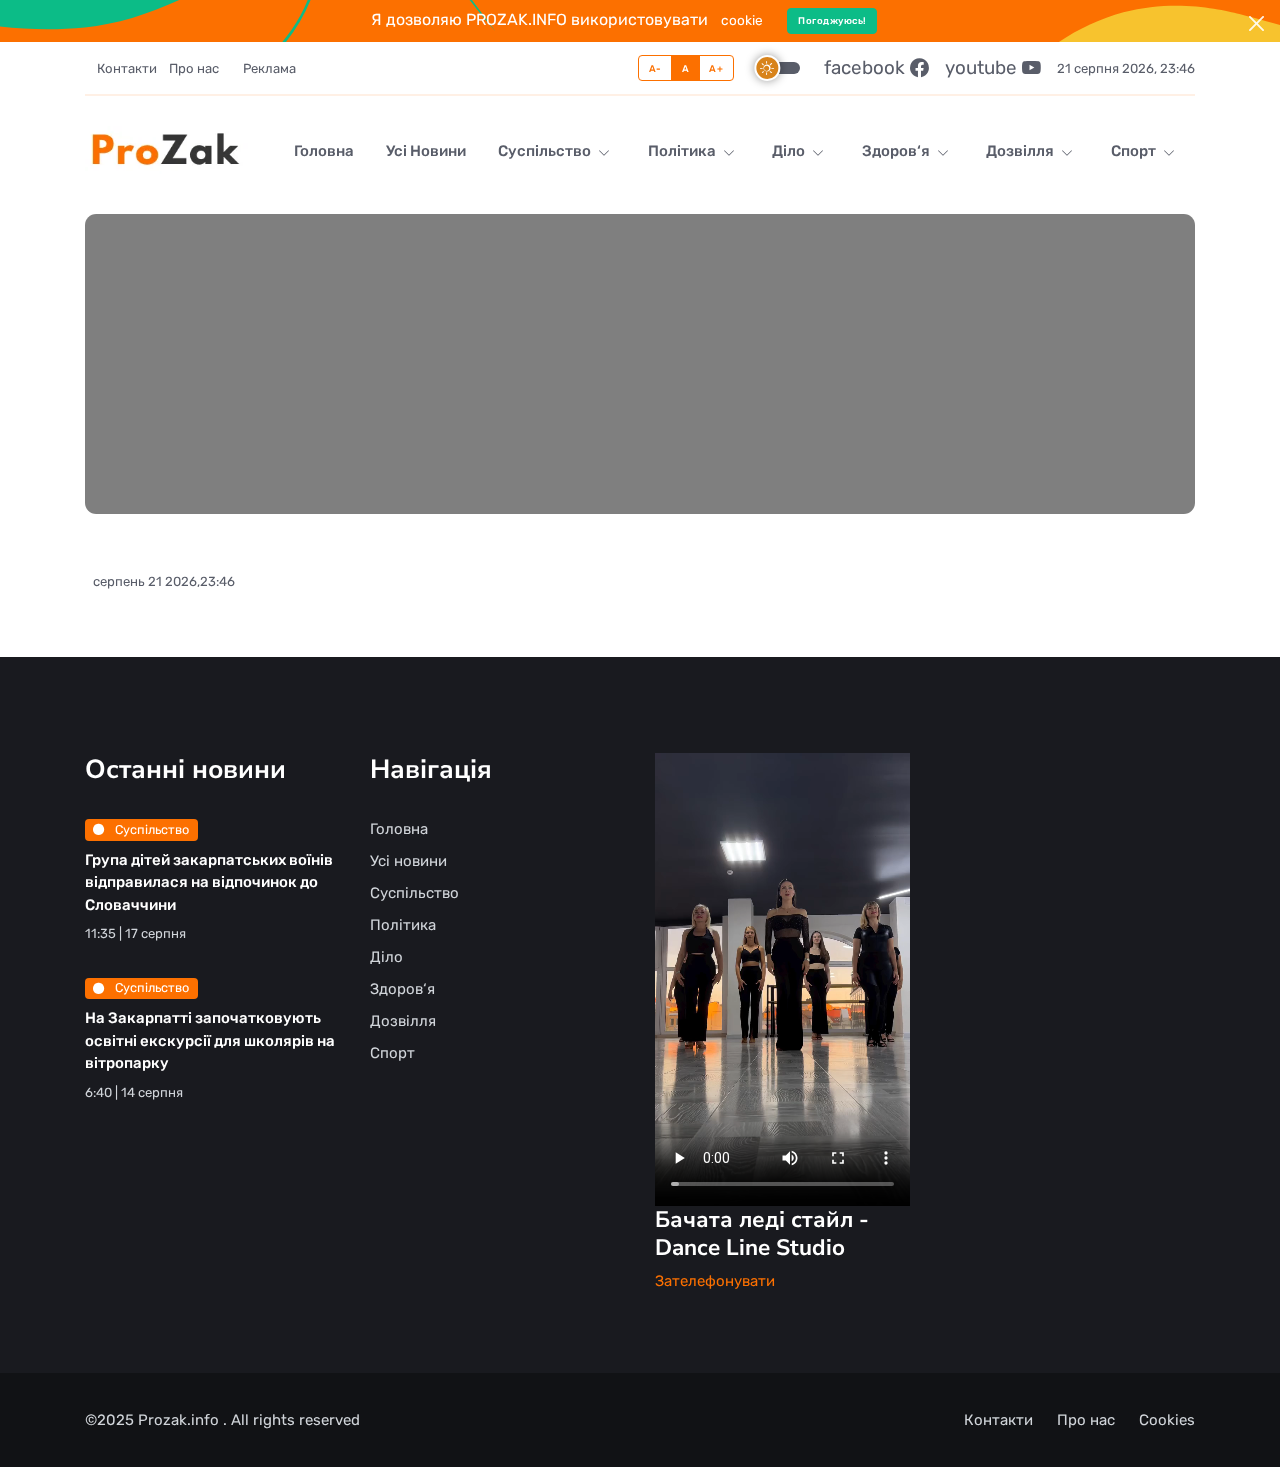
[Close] (1256, 23)
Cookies (1167, 1420)
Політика (683, 151)
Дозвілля (1021, 151)
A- (655, 68)
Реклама (269, 68)
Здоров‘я (897, 151)
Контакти (127, 68)
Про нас (194, 68)
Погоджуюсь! (832, 20)
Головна (324, 151)
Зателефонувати (715, 1281)
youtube (983, 67)
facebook (867, 67)
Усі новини (426, 151)
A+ (716, 68)
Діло (790, 151)
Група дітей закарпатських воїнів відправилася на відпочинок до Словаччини (209, 882)
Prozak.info (180, 1420)
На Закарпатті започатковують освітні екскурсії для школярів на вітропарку (210, 1040)
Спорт (1135, 151)
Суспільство (546, 151)
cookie (742, 20)
